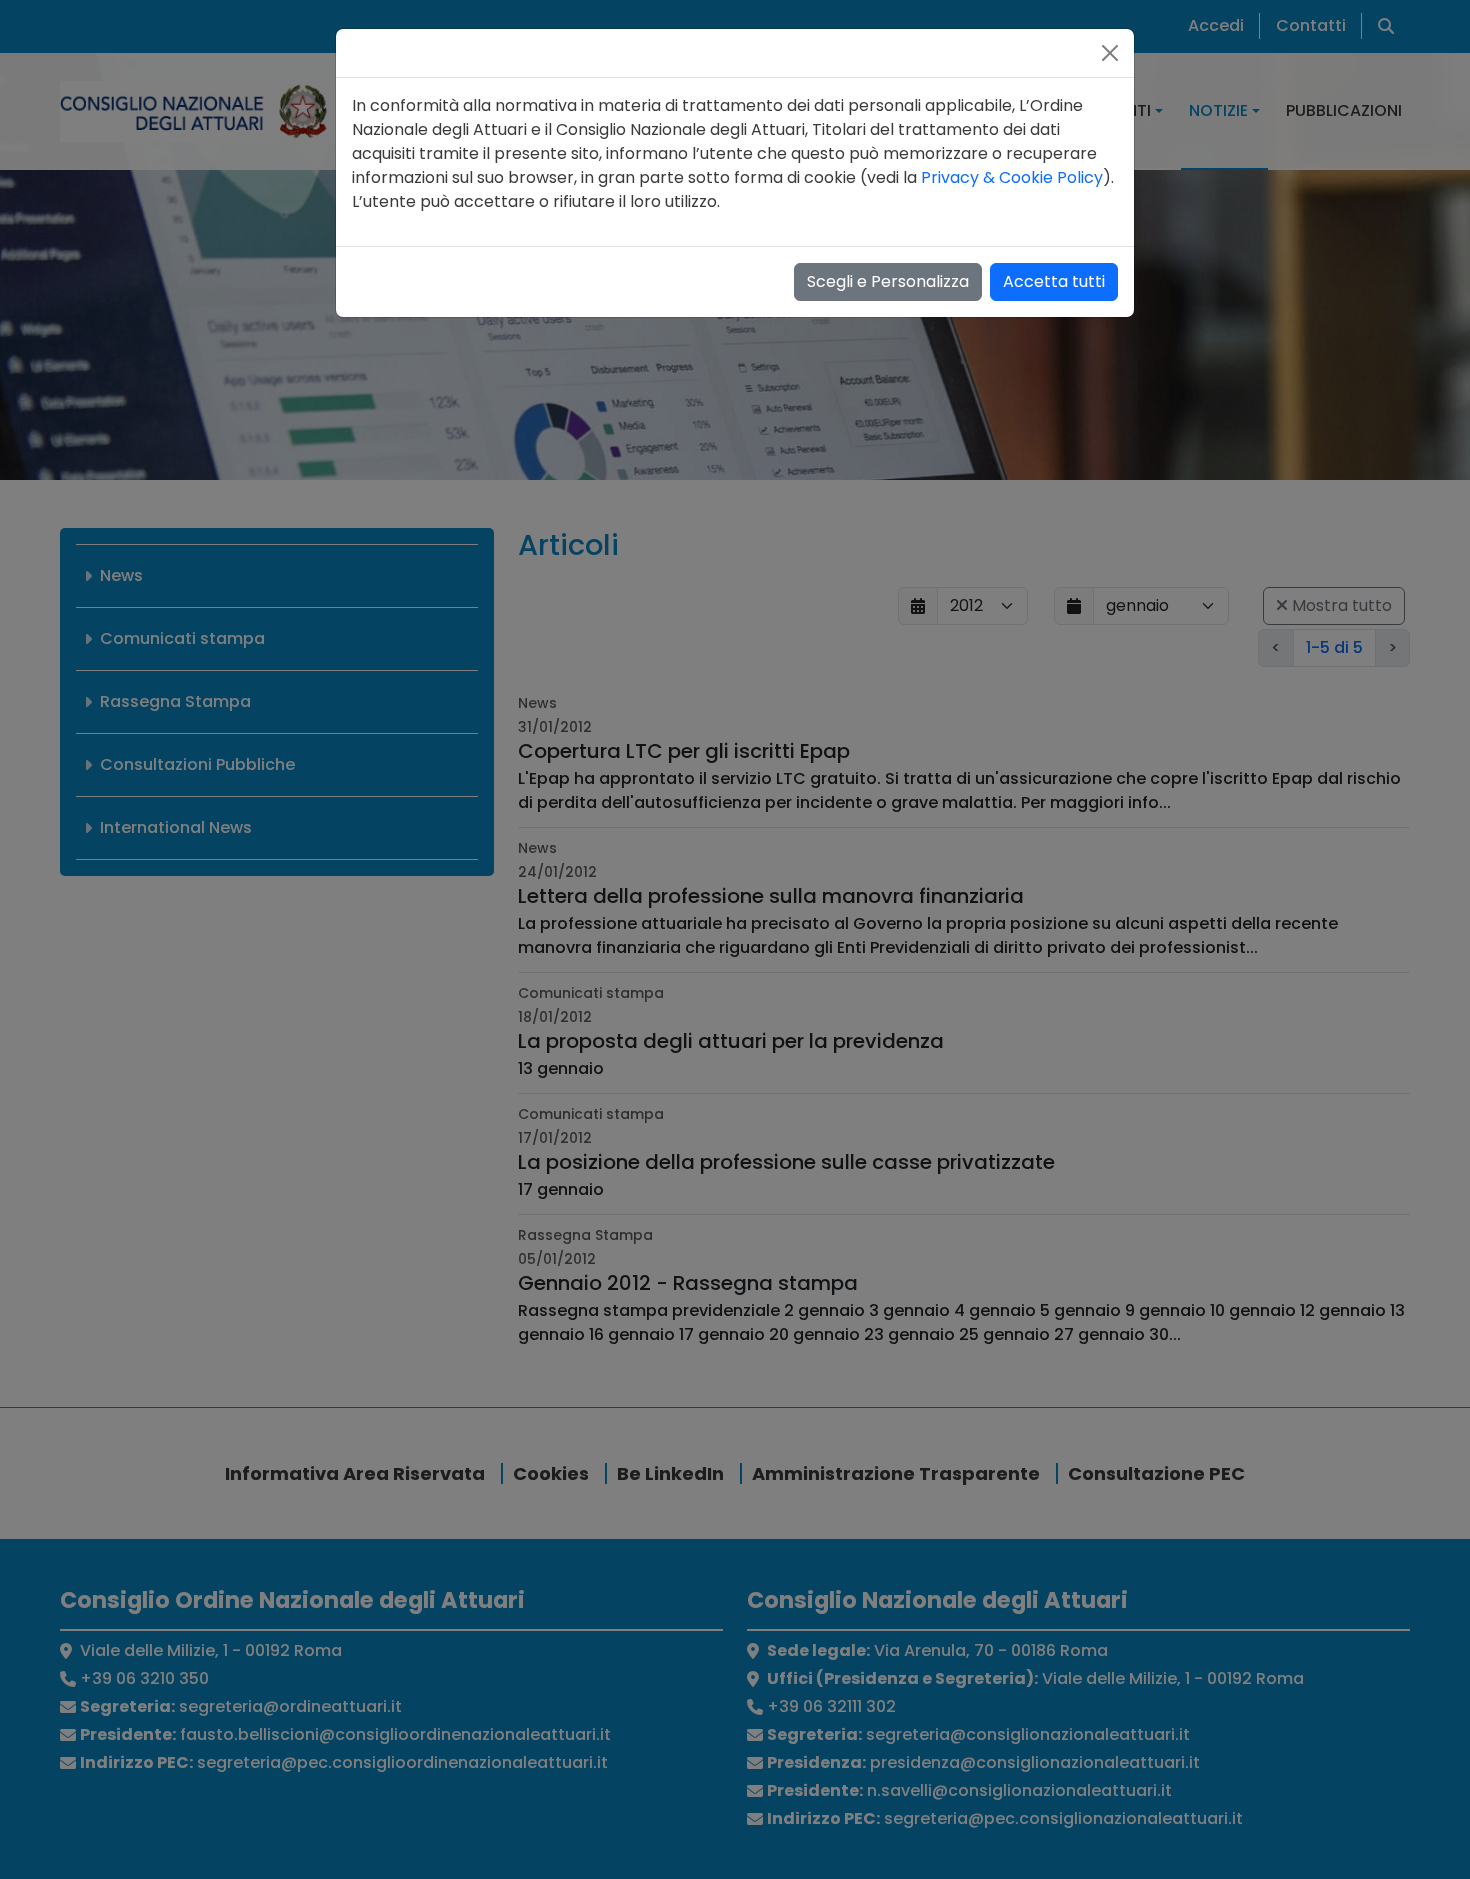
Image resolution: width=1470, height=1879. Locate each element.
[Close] (1110, 53)
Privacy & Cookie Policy (1012, 177)
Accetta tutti (1054, 281)
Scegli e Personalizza (888, 281)
